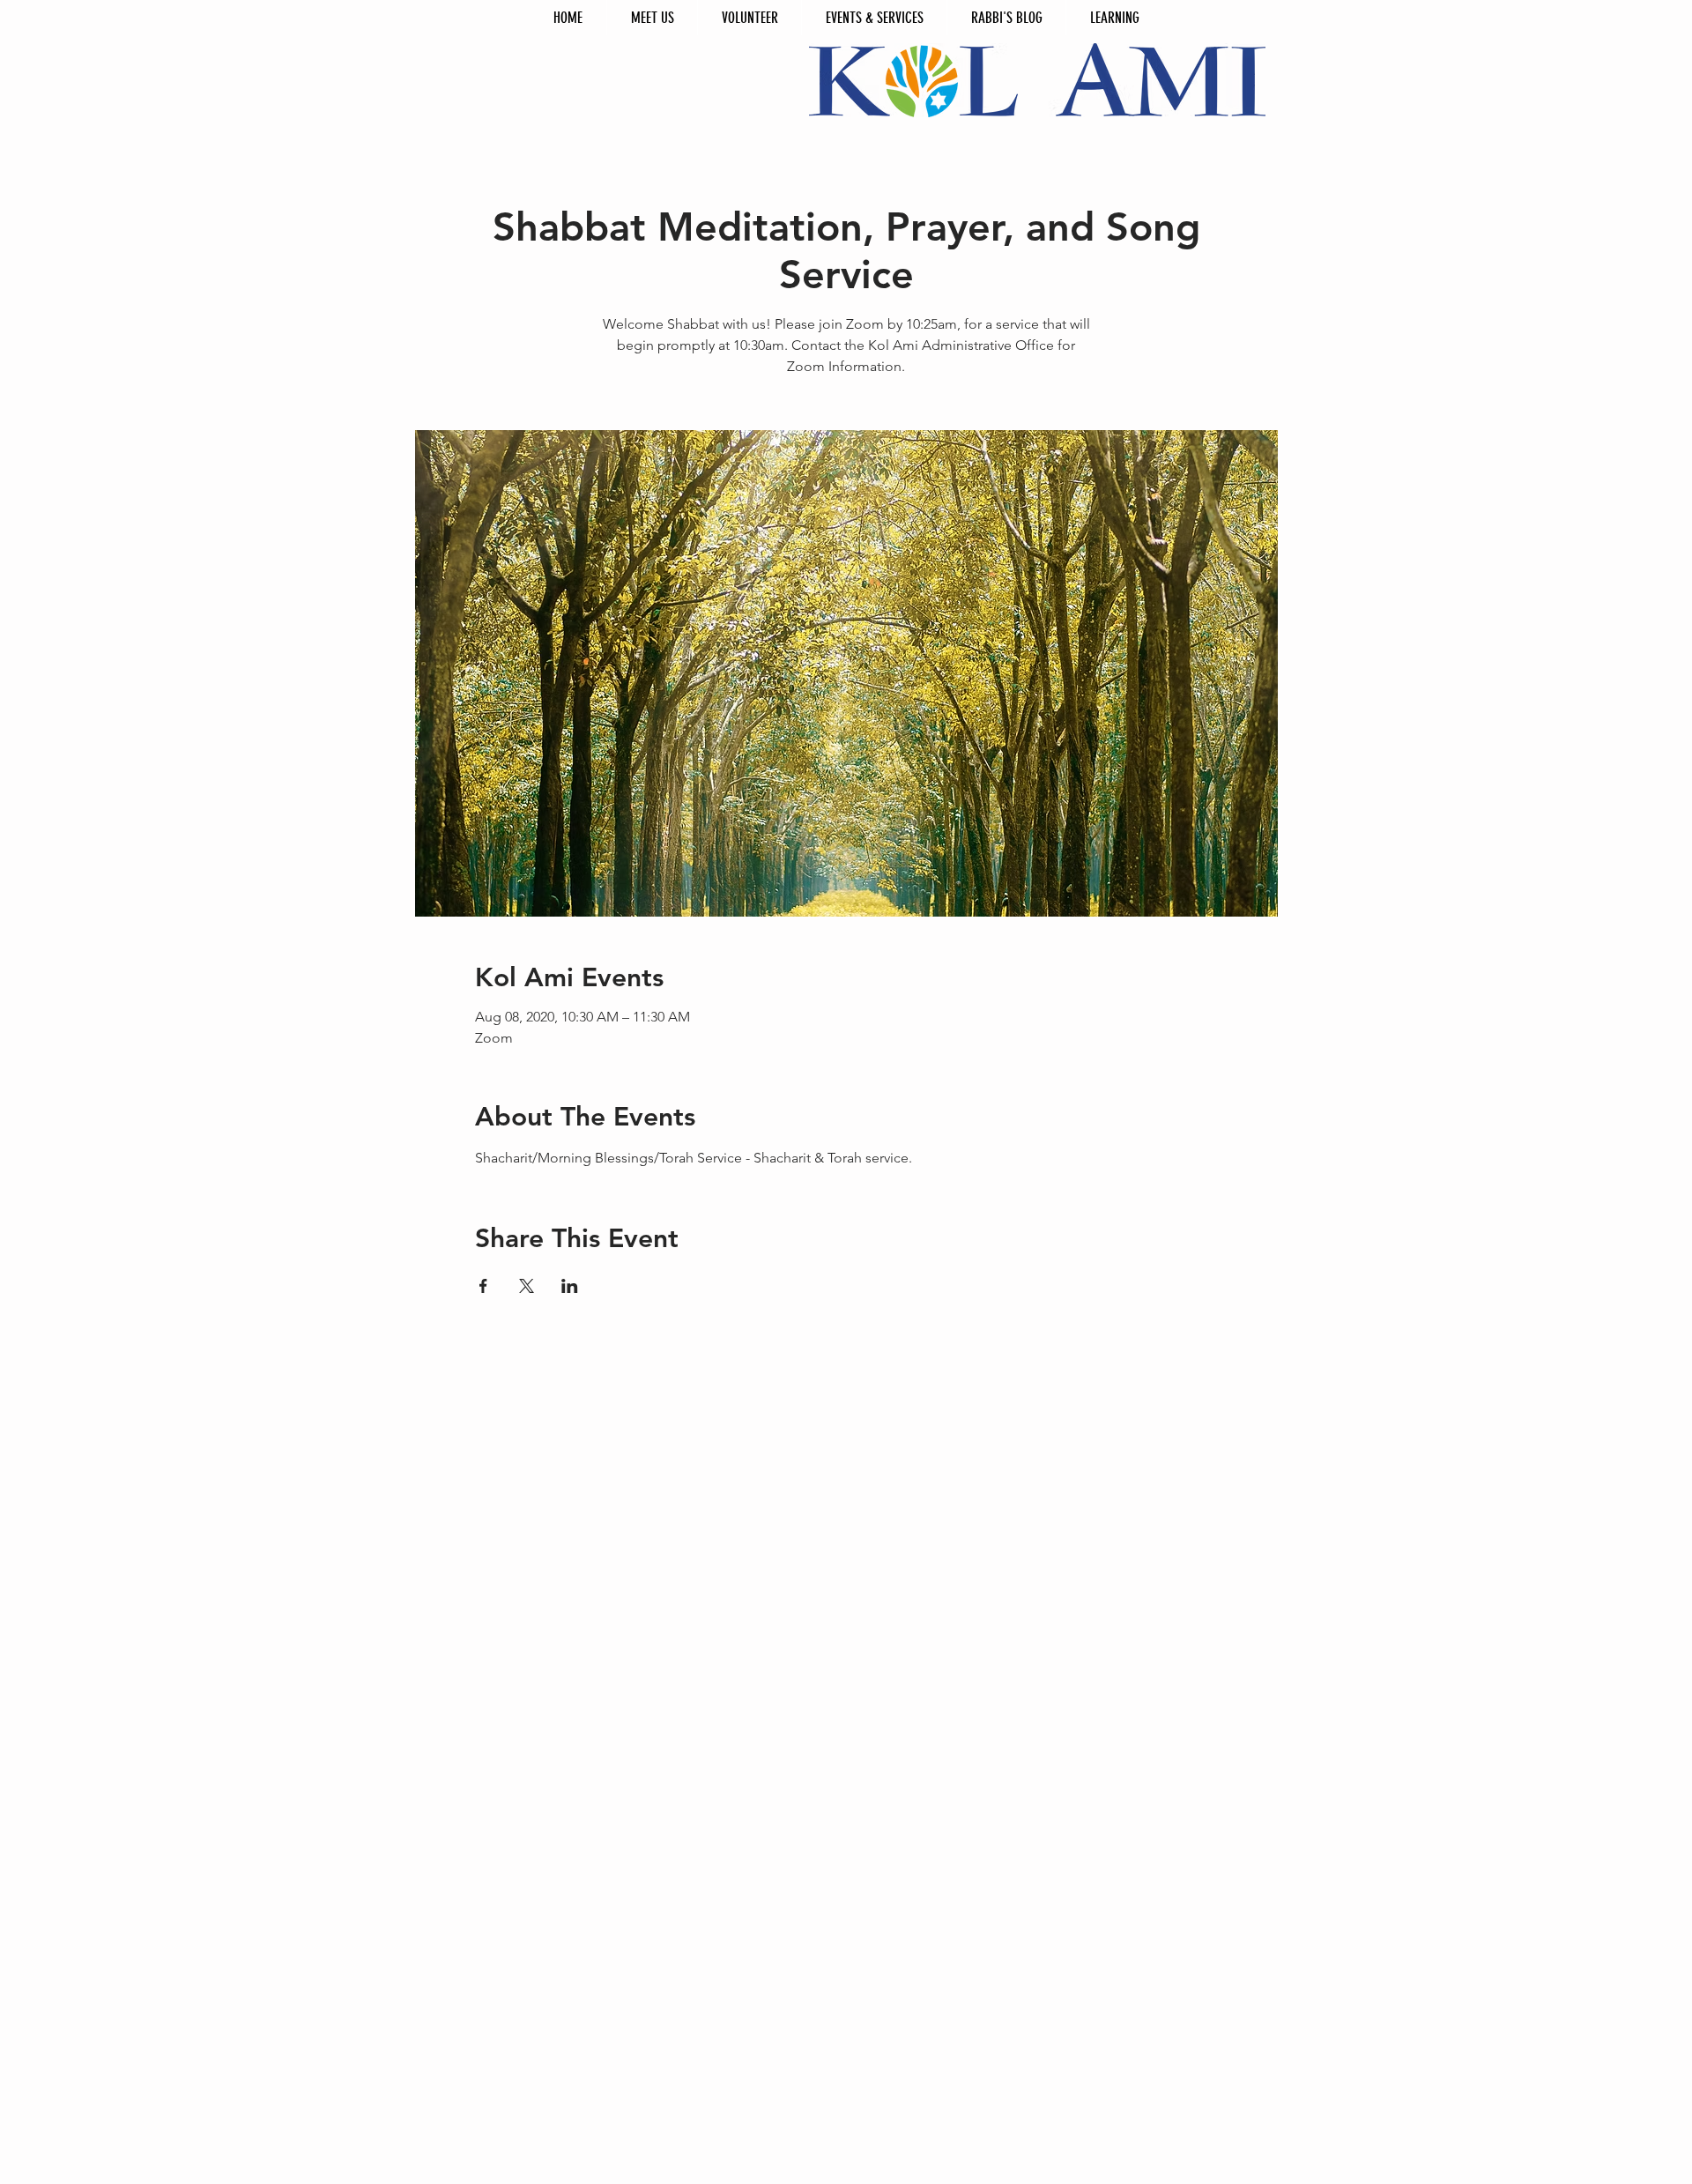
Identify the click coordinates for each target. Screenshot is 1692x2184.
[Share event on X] (527, 1286)
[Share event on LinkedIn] (570, 1286)
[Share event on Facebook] (483, 1286)
